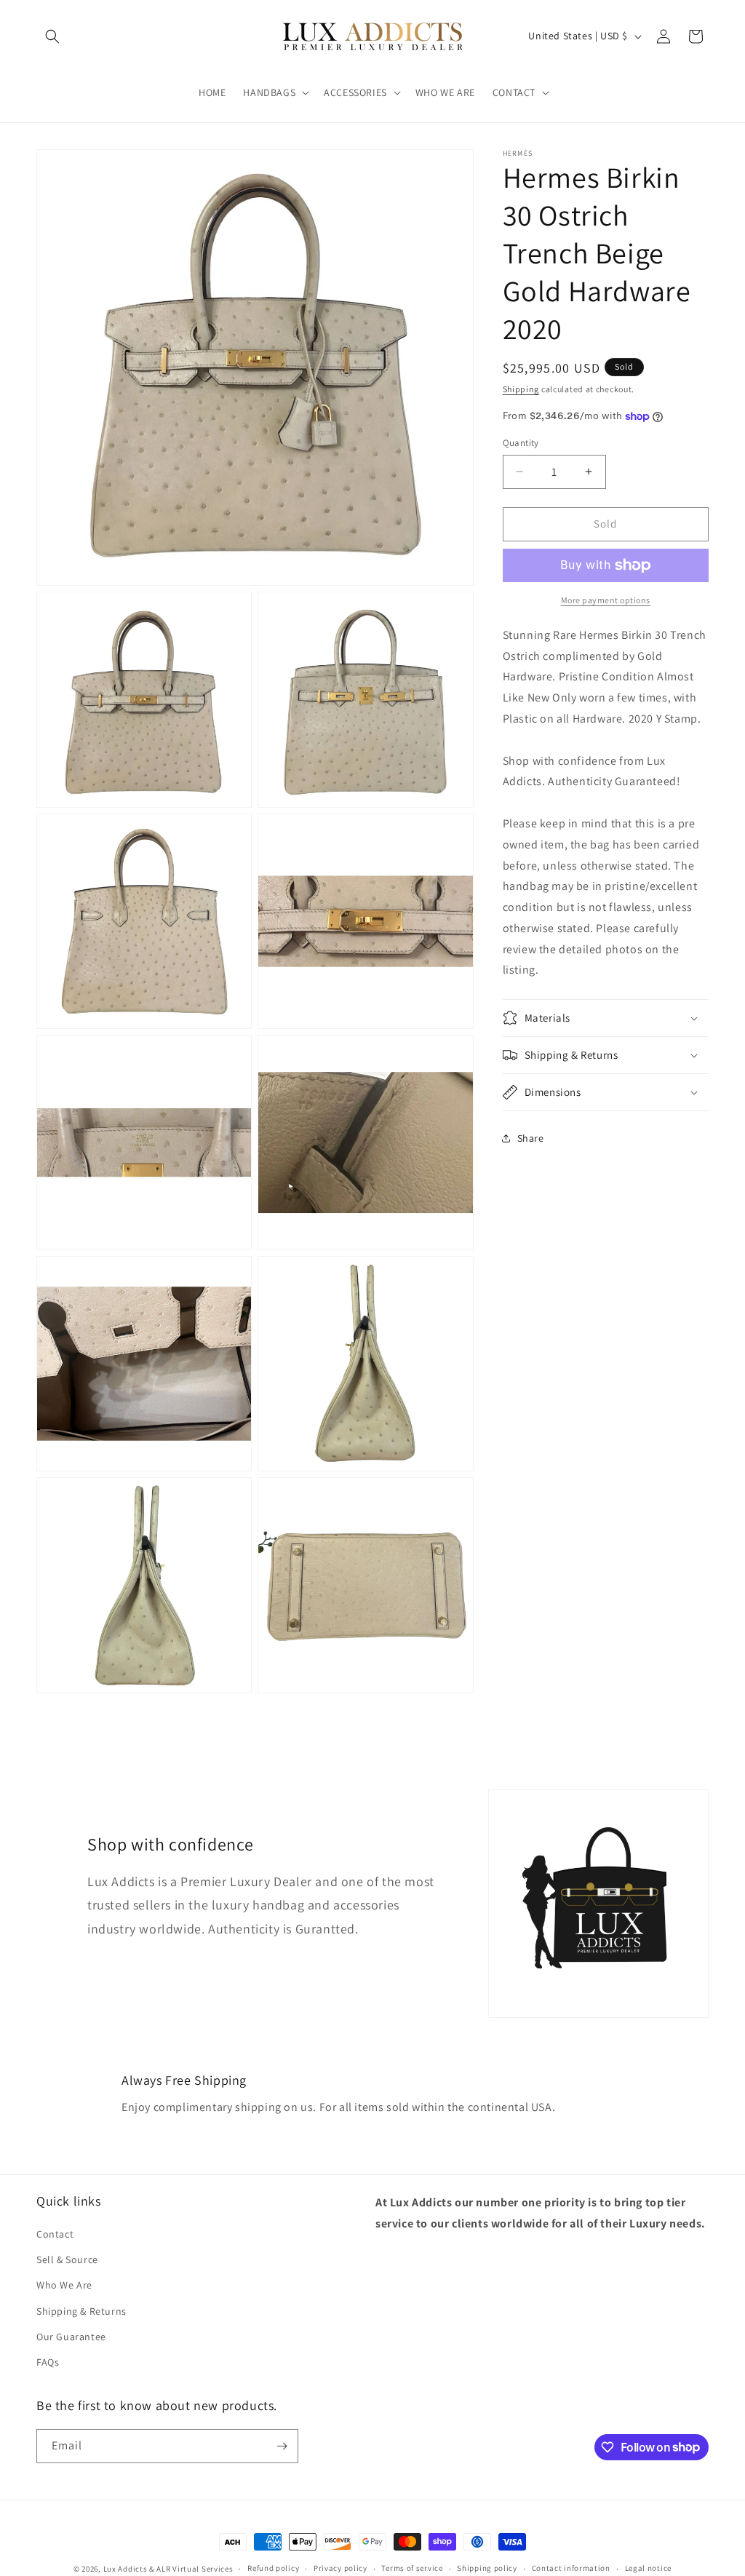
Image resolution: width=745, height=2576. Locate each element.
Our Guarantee (71, 2337)
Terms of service (412, 2568)
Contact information (571, 2568)
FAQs (48, 2362)
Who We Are (64, 2285)
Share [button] (531, 1138)
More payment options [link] (606, 600)
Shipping (521, 389)
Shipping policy (487, 2568)
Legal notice (648, 2568)
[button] (52, 36)
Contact (55, 2234)
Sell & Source (67, 2259)
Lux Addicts (126, 2569)
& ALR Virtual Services (191, 2569)
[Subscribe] (282, 2446)
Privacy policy (340, 2568)
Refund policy (273, 2568)
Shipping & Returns (81, 2311)
